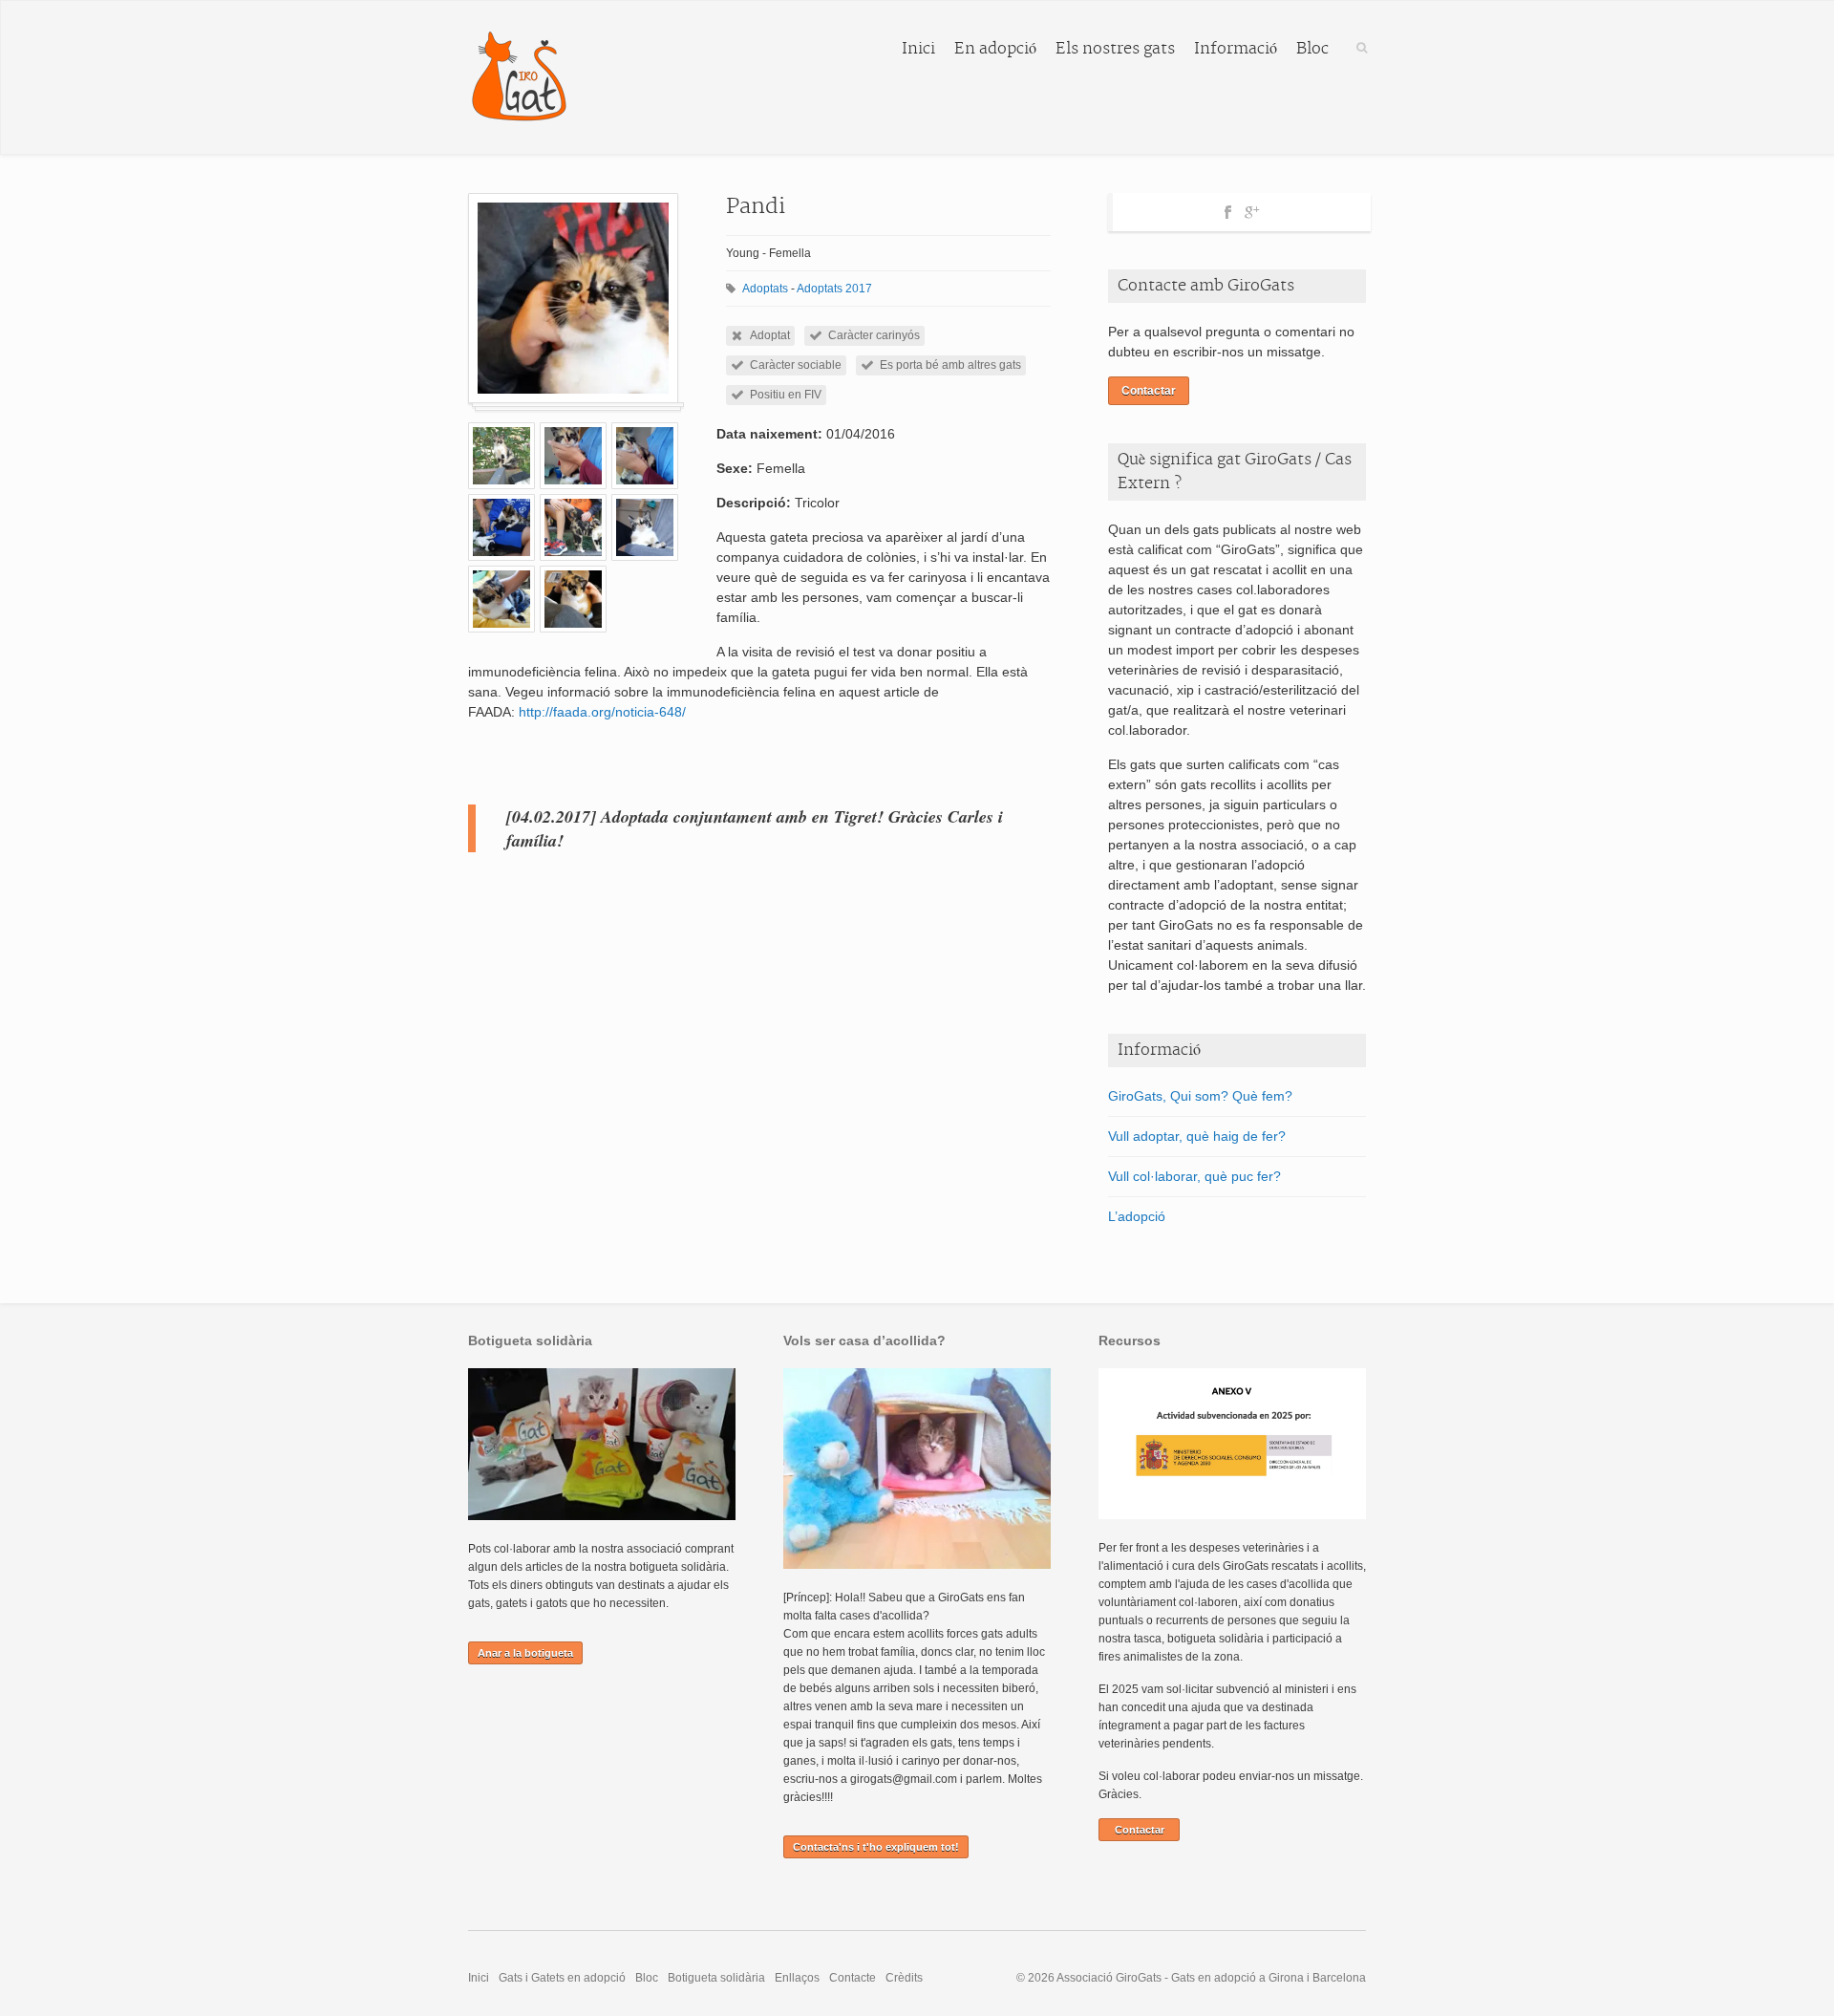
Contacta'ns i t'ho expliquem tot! (876, 1847)
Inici (918, 49)
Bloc (1312, 49)
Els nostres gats (1115, 49)
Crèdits (904, 1978)
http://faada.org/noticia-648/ (602, 712)
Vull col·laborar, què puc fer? (1194, 1176)
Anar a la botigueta (525, 1653)
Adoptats (765, 289)
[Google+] (1252, 209)
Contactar (1149, 391)
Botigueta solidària (716, 1978)
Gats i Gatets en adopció (562, 1978)
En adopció (995, 49)
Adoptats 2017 (834, 289)
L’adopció (1137, 1216)
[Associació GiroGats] (519, 77)
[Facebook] (1228, 209)
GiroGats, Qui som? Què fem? (1200, 1096)
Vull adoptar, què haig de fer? (1197, 1136)
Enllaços (797, 1978)
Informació (1236, 49)
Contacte (853, 1978)
